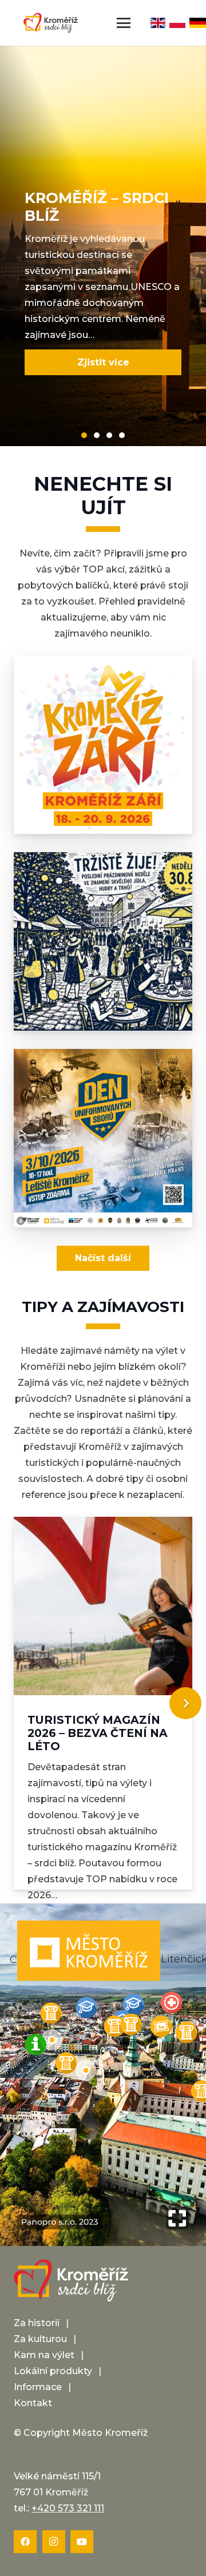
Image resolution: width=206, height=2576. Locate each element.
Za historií (37, 2323)
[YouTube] (82, 2542)
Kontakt (33, 2403)
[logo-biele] (71, 2281)
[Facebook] (25, 2542)
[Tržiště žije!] (103, 941)
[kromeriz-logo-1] (51, 23)
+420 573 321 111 (68, 2508)
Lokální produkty (53, 2371)
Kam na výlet (44, 2355)
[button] (124, 23)
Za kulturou (40, 2339)
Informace (38, 2387)
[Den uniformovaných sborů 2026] (103, 1138)
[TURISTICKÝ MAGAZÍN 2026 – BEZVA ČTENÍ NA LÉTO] (103, 1703)
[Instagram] (54, 2542)
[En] (158, 23)
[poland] (178, 23)
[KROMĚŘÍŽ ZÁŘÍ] (103, 745)
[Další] (185, 1703)
